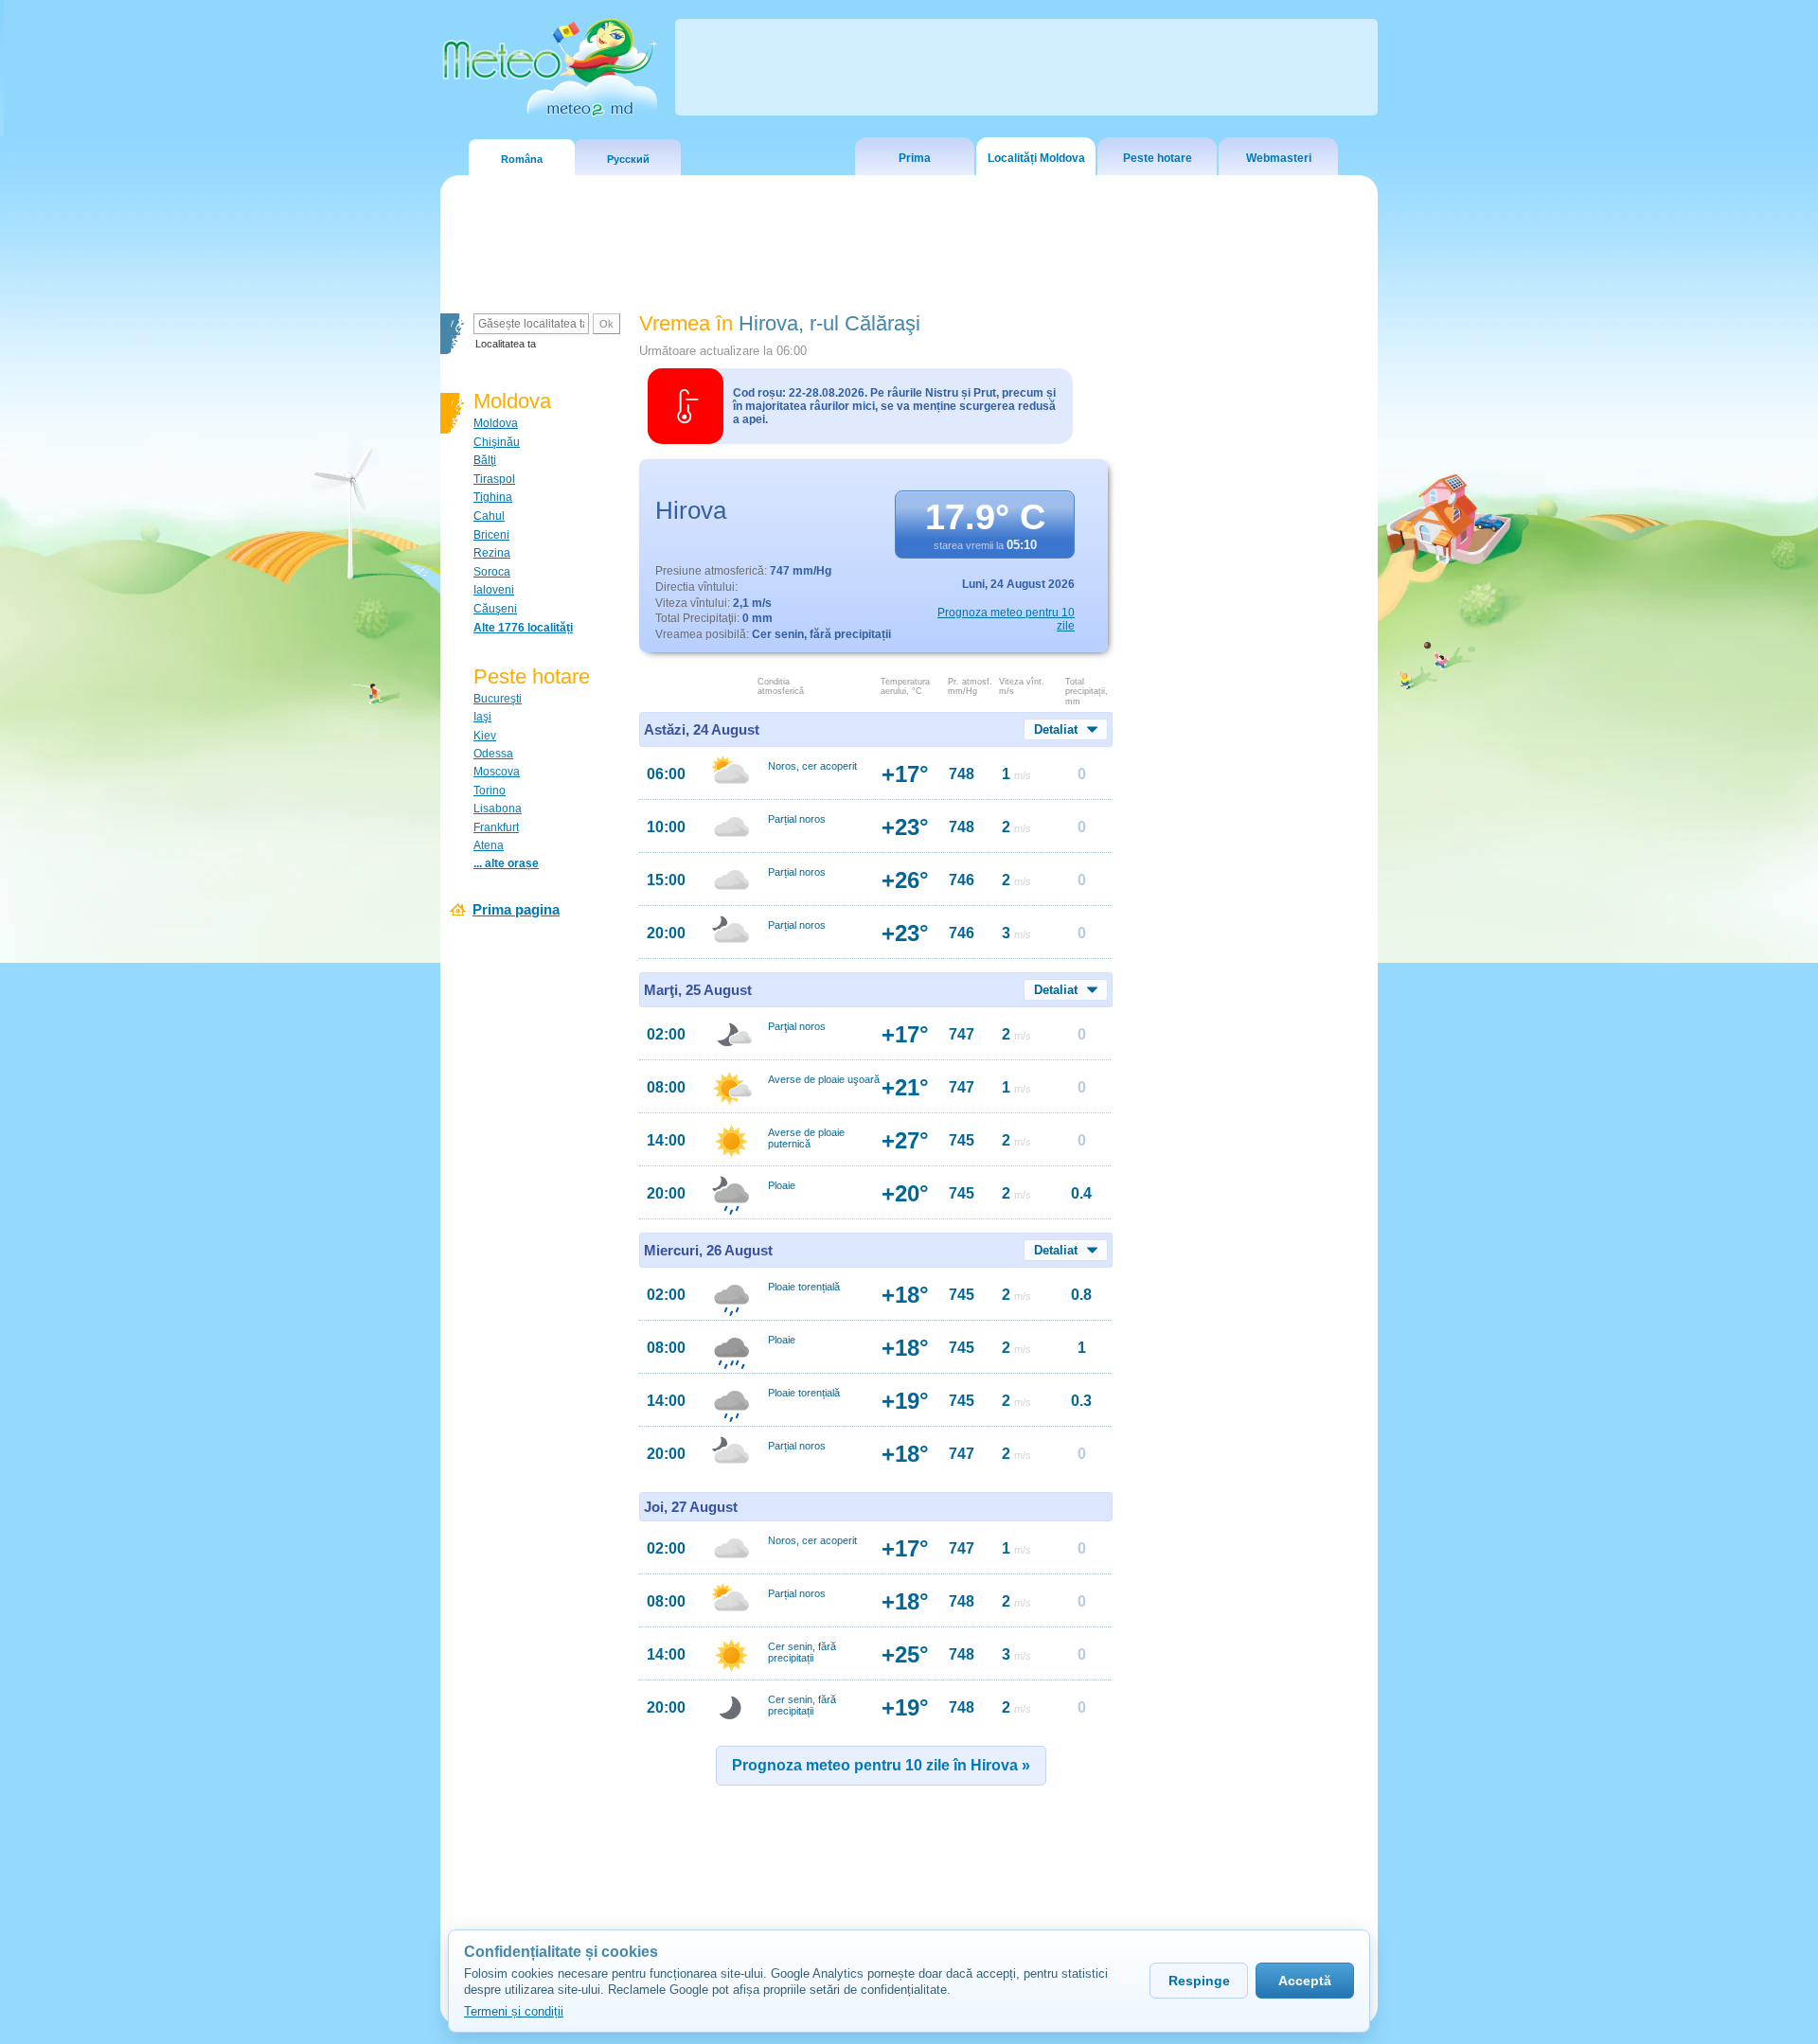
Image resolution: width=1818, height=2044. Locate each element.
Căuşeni (495, 609)
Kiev (485, 736)
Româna (522, 159)
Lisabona (498, 809)
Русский (628, 159)
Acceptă (1305, 1981)
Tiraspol (494, 479)
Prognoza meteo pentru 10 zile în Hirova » (881, 1765)
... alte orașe (506, 863)
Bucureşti (498, 699)
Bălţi (485, 460)
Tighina (493, 497)
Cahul (489, 516)
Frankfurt (496, 827)
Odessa (493, 754)
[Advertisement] (1249, 639)
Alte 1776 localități (523, 628)
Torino (490, 791)
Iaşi (482, 717)
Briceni (491, 535)
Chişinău (497, 442)
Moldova (496, 423)
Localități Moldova (1036, 158)
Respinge (1199, 1981)
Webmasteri (1279, 158)
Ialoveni (494, 590)
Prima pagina (516, 909)
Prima (915, 158)
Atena (489, 845)
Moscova (497, 772)
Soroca (492, 572)
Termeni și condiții (514, 2011)
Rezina (492, 553)
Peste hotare (1158, 158)
